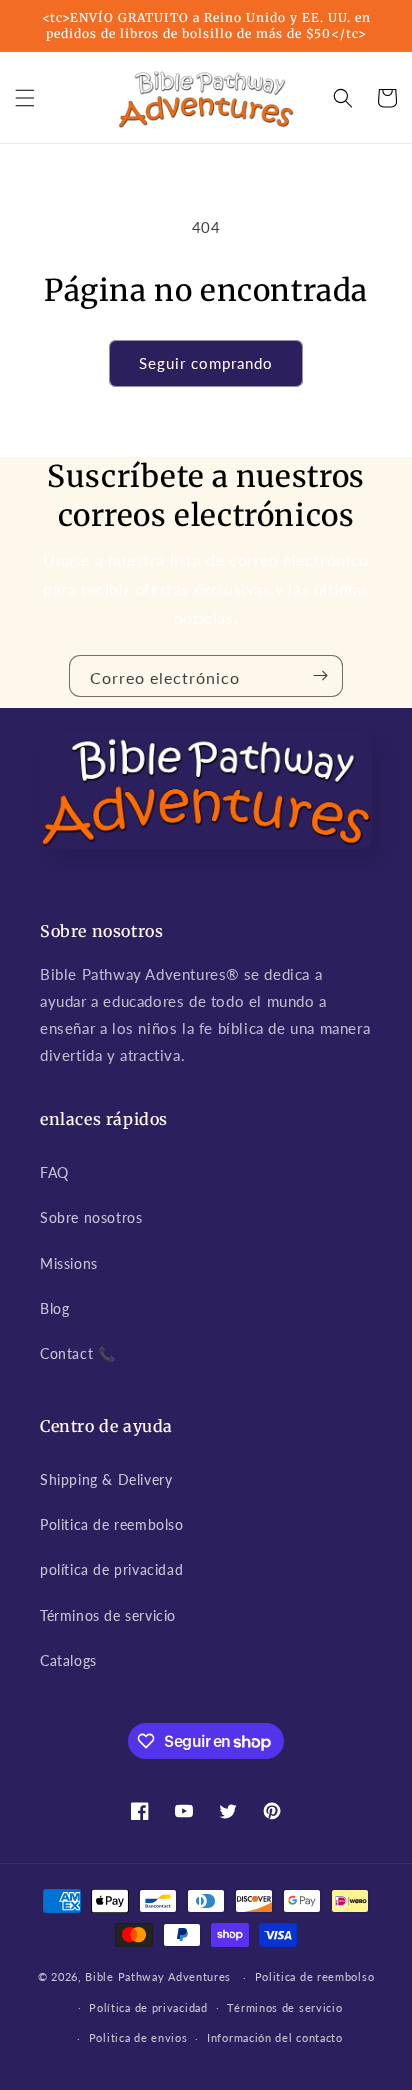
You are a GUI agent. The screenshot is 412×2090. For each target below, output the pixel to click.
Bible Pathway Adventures (158, 1976)
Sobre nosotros (91, 1217)
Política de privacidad (148, 2007)
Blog (54, 1308)
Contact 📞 (77, 1353)
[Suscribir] (320, 676)
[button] (25, 98)
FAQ (54, 1172)
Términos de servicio (108, 1615)
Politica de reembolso (112, 1524)
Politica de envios (138, 2037)
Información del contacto (275, 2037)
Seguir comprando (206, 363)
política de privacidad (111, 1569)
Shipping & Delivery (106, 1479)
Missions (69, 1263)
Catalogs (68, 1660)
